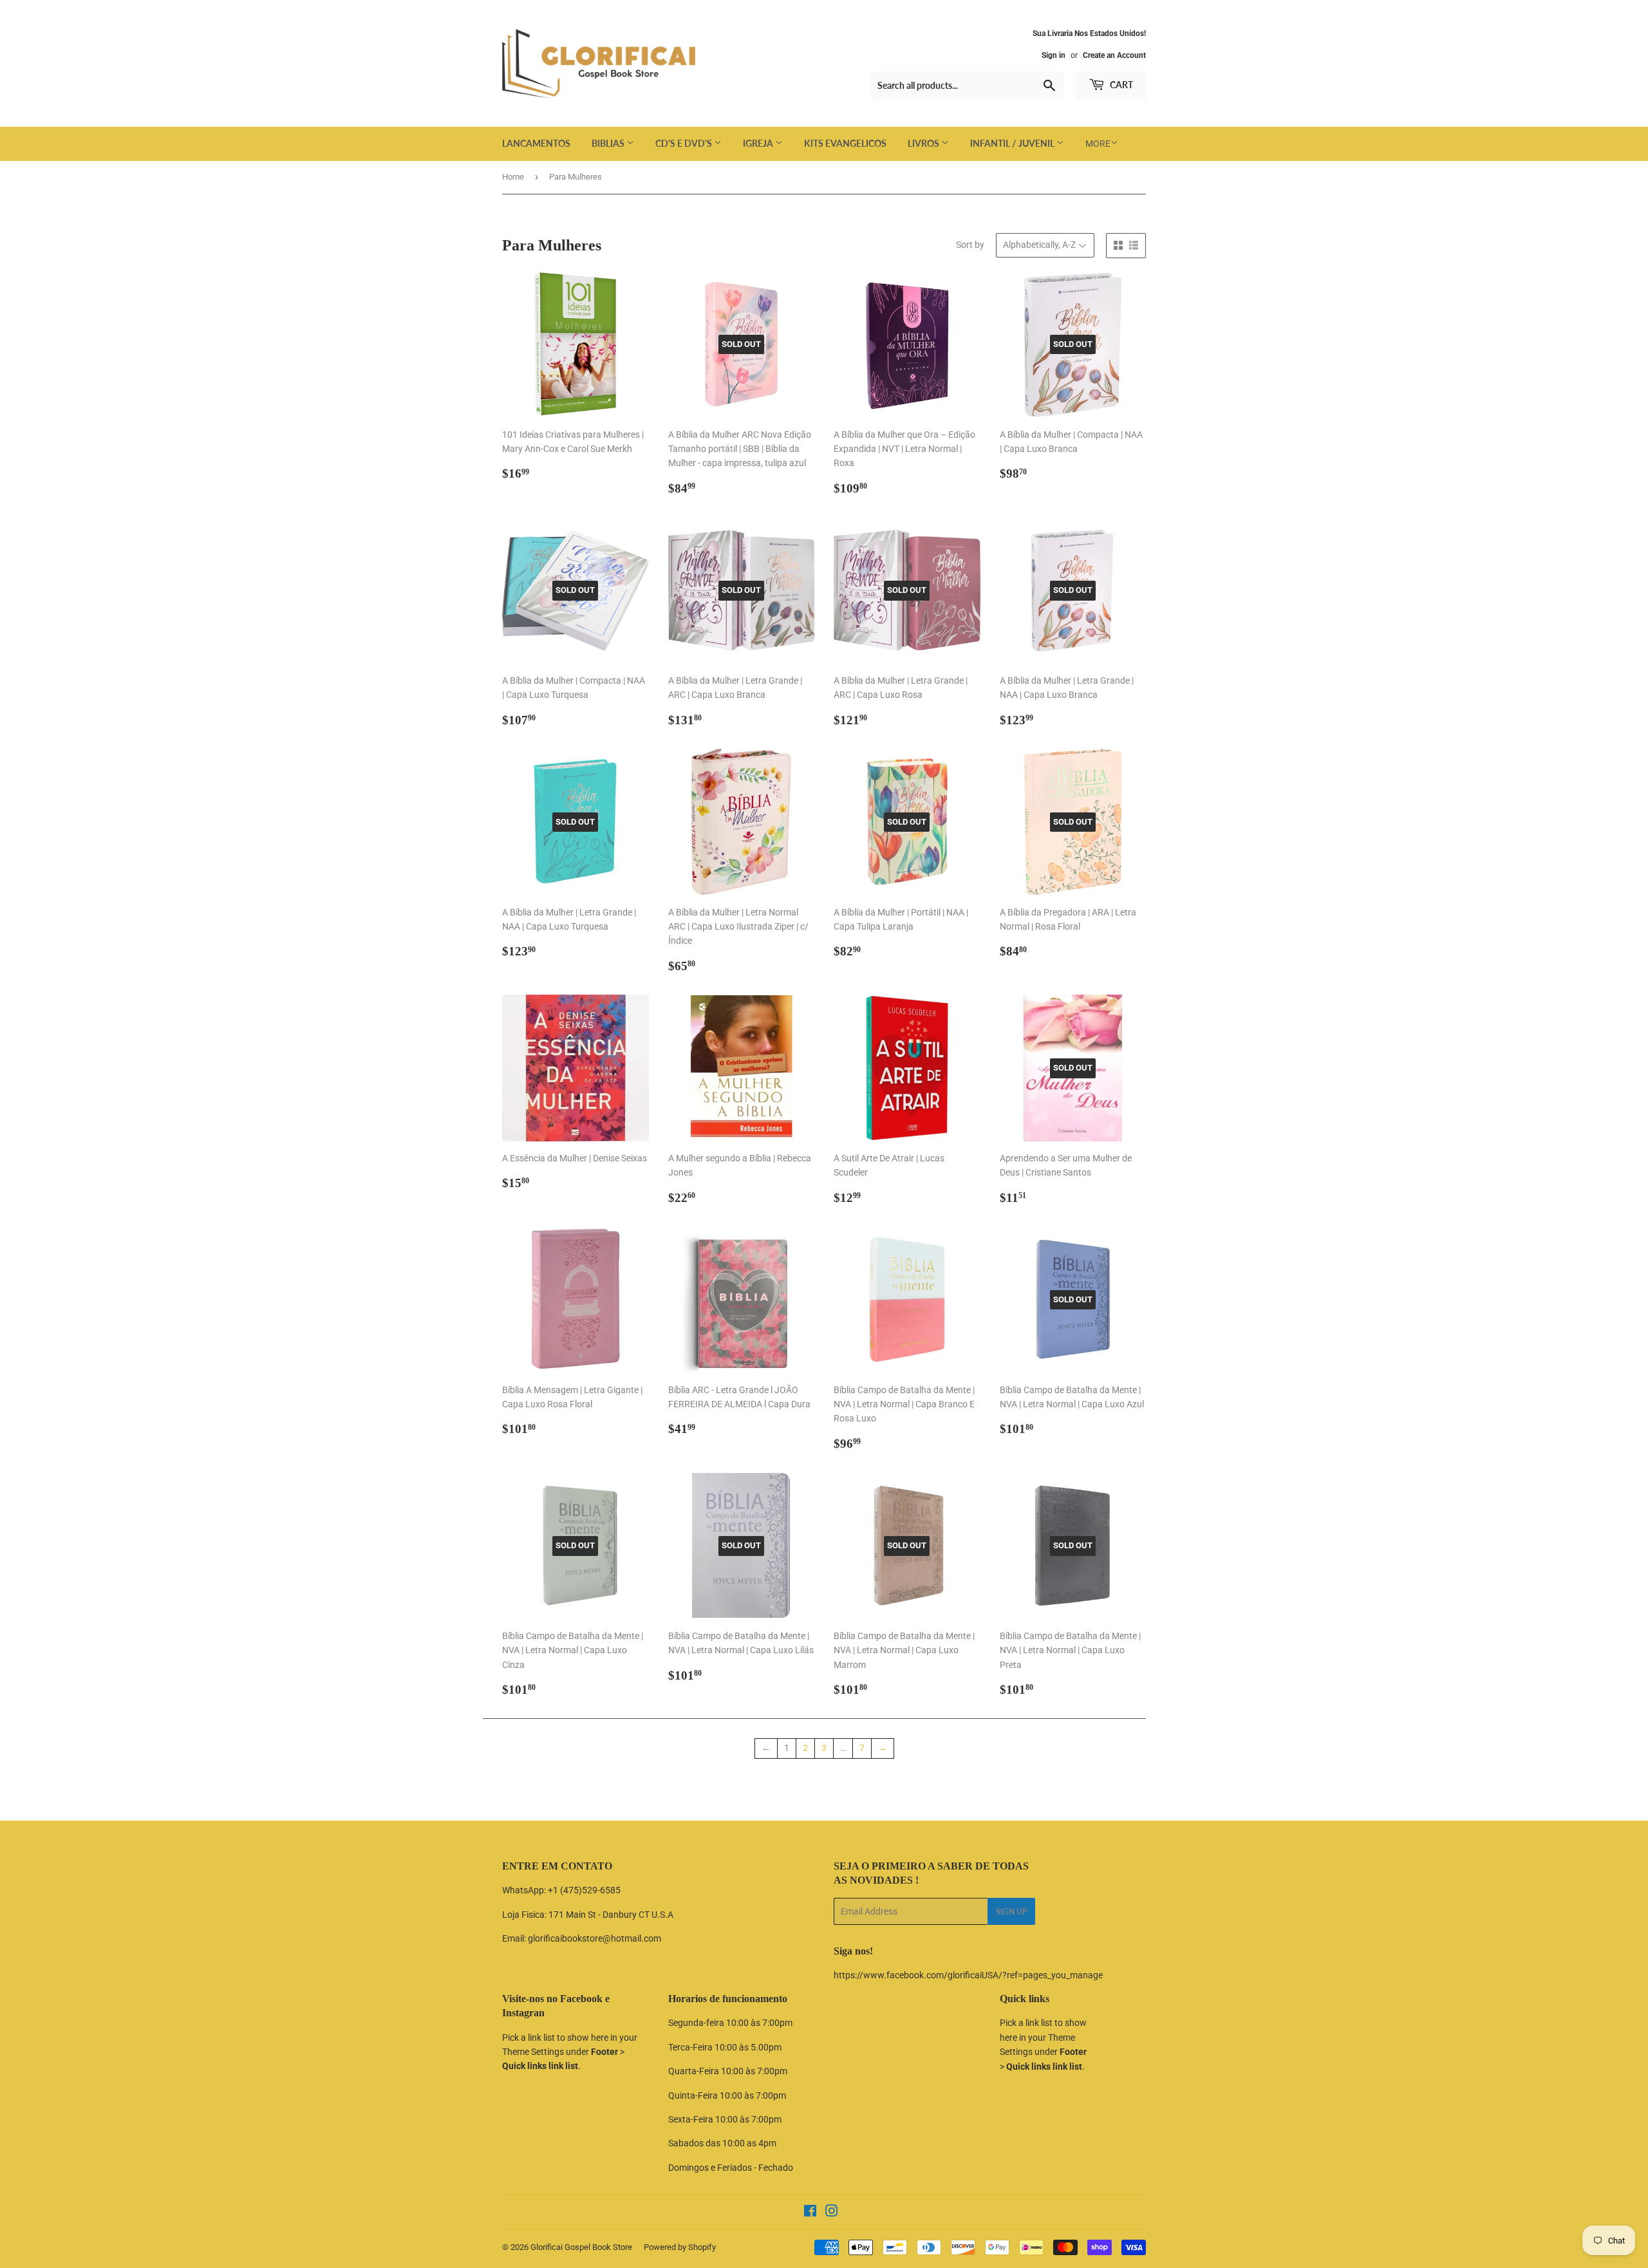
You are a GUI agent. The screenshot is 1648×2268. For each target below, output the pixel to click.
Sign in (1053, 55)
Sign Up (1011, 1912)
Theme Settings (533, 2052)
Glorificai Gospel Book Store (581, 2247)
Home (513, 177)
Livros (924, 143)
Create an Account (1114, 55)
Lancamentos (536, 143)
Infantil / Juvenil (1013, 143)
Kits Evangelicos (845, 143)
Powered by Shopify (680, 2247)
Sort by (970, 245)
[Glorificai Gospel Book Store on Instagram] (832, 2213)
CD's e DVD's (685, 143)
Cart (1120, 85)
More (1098, 144)
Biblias (609, 143)
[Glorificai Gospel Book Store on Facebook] (810, 2213)
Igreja (759, 143)
